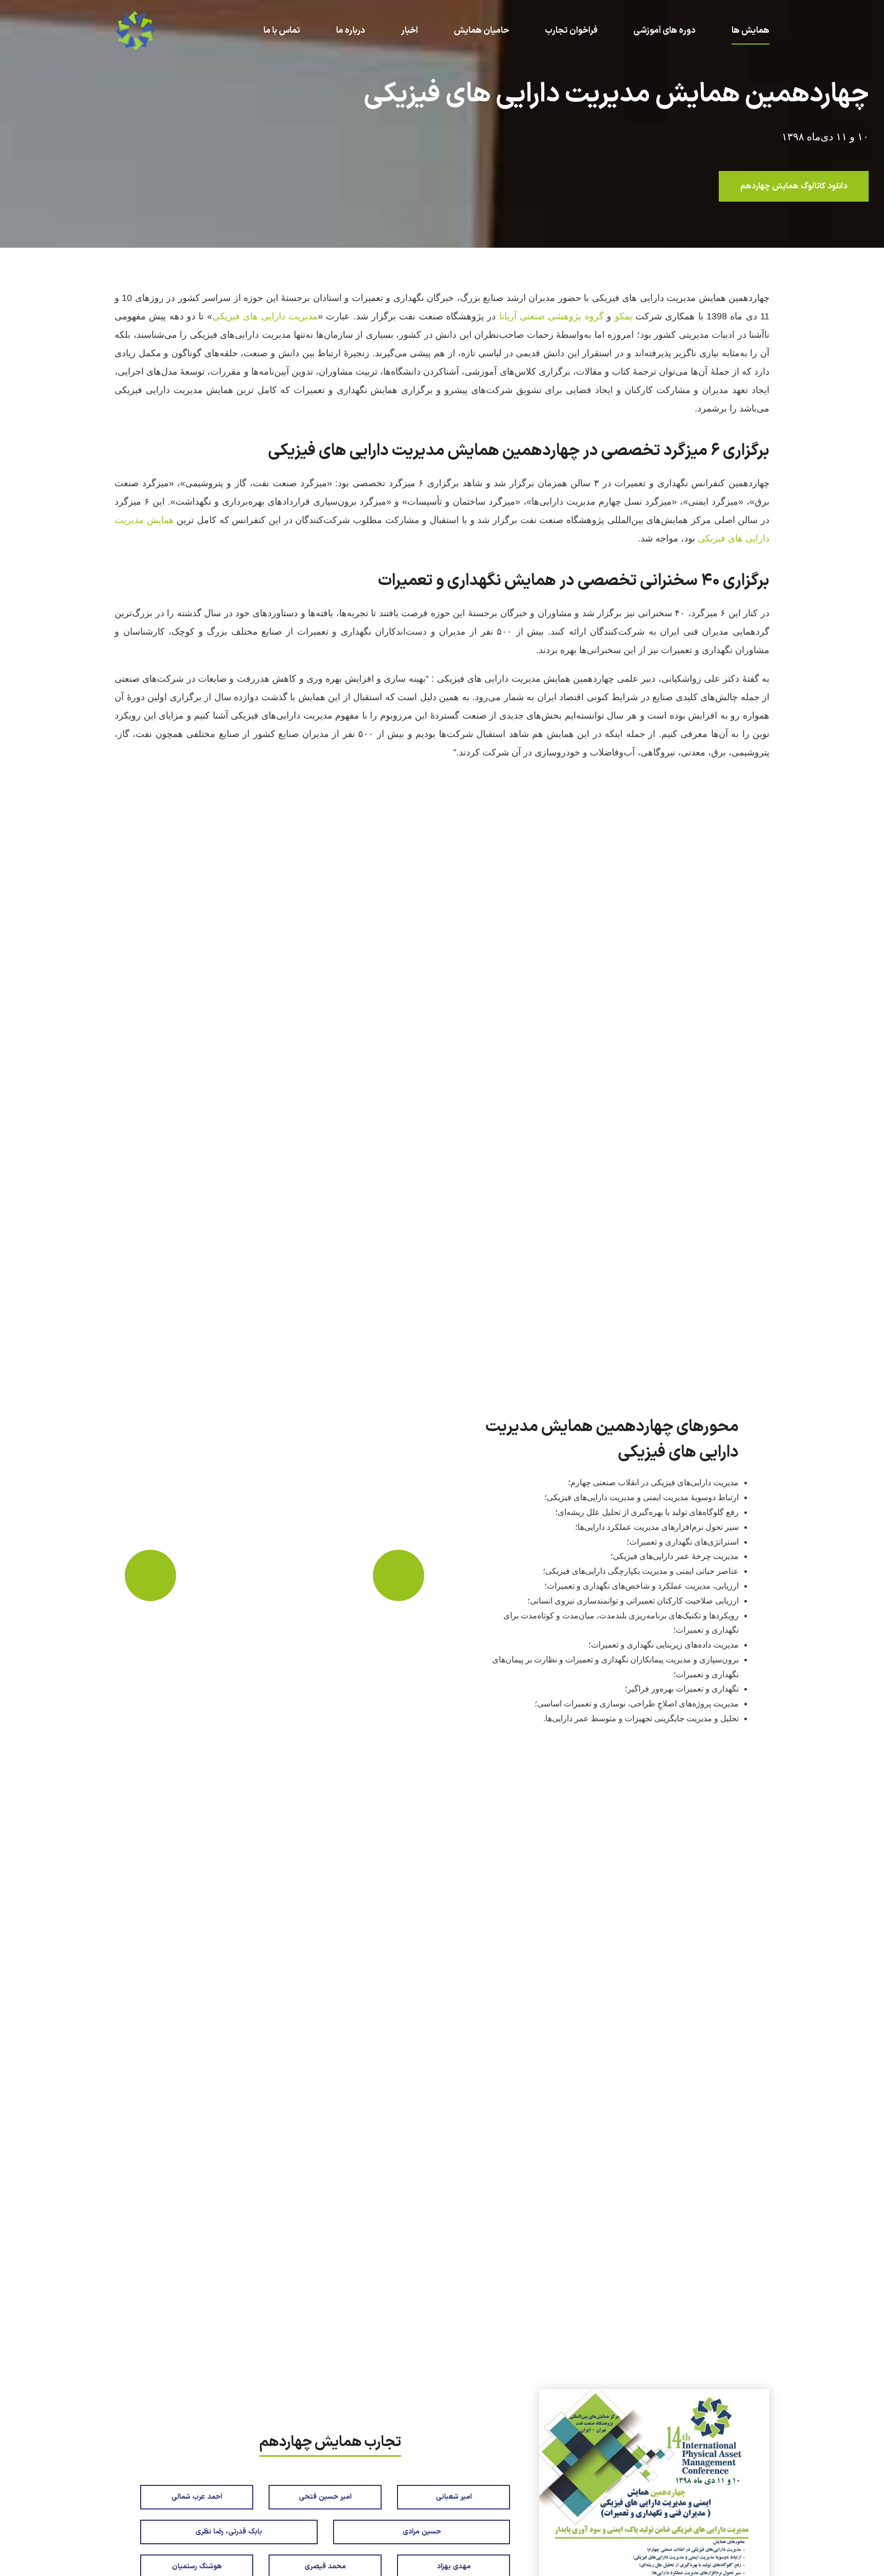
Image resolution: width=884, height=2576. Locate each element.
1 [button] (216, 2336)
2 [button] (227, 2336)
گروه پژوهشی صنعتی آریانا (551, 316)
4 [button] (249, 2336)
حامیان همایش (481, 31)
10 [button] (317, 2336)
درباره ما (351, 31)
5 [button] (261, 2336)
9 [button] (306, 2336)
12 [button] (340, 2336)
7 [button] (283, 2336)
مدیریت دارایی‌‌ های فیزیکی (265, 316)
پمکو (625, 316)
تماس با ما (282, 31)
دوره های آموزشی (665, 31)
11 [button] (328, 2336)
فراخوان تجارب (571, 31)
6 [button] (272, 2336)
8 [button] (294, 2336)
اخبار (410, 31)
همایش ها (750, 31)
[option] (274, 1575)
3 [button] (238, 2336)
